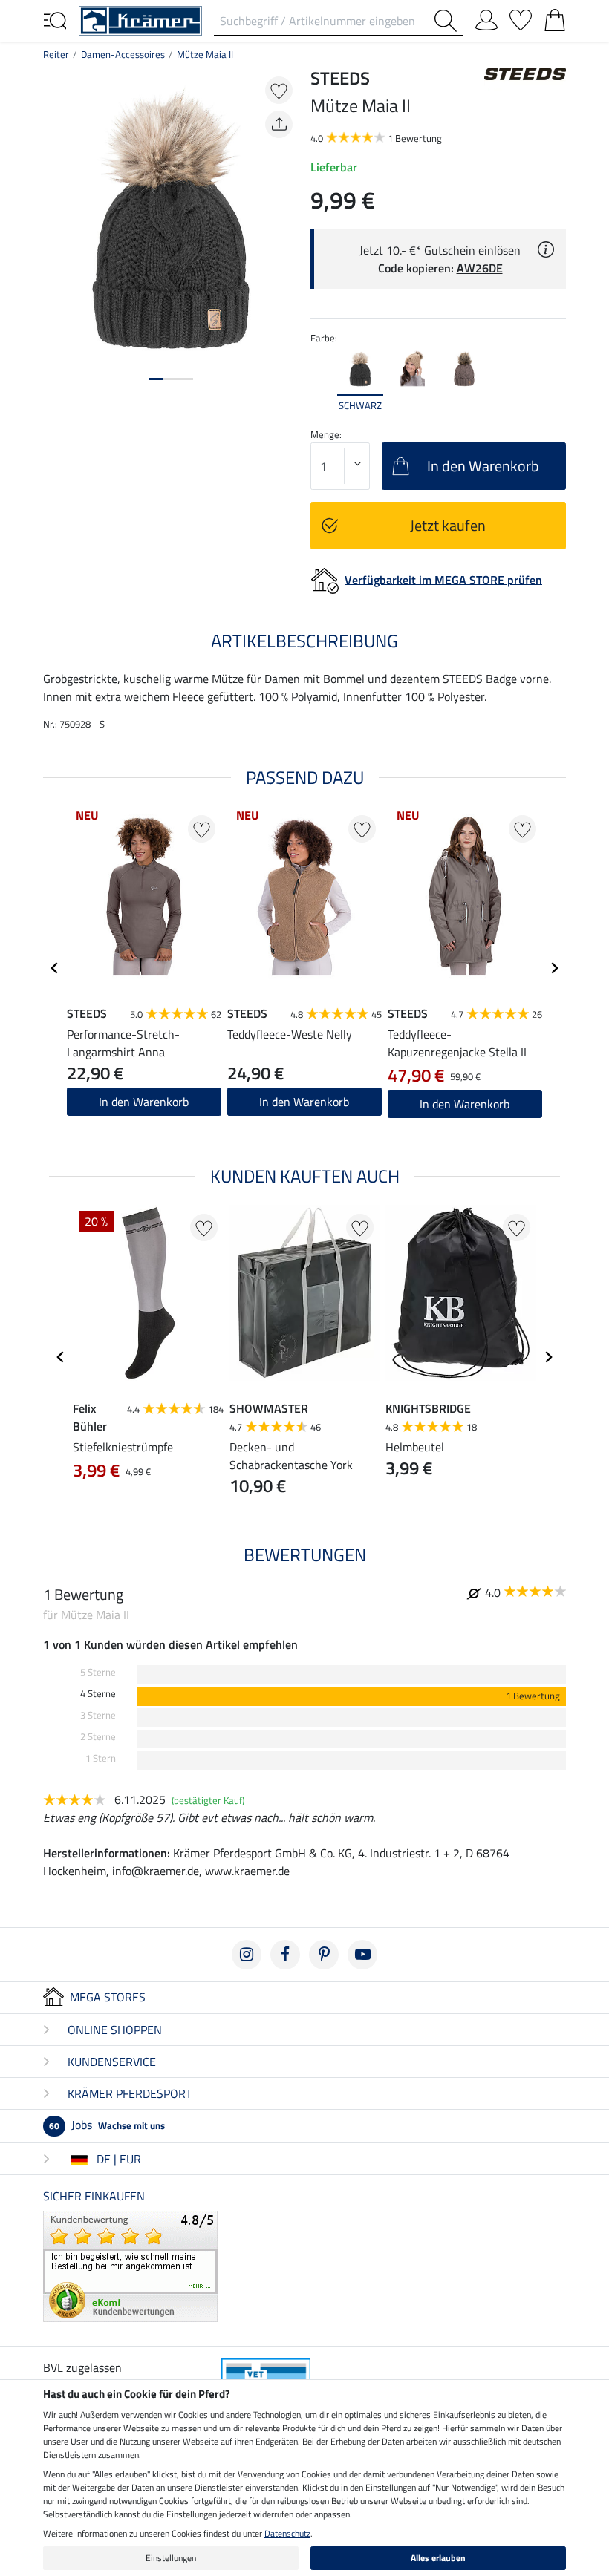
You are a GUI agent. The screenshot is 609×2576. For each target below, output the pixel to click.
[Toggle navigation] (55, 19)
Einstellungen (171, 2558)
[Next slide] (554, 380)
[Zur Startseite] (140, 19)
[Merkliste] (521, 17)
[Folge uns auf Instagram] (247, 1955)
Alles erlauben (438, 2558)
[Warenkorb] (555, 17)
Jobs (107, 2125)
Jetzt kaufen (448, 525)
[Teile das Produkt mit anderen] (279, 124)
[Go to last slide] (55, 968)
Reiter (56, 54)
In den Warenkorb (144, 1102)
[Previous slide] (322, 380)
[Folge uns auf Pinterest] (324, 1955)
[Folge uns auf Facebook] (285, 1955)
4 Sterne (98, 1694)
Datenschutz (287, 2533)
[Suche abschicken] (449, 21)
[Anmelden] (486, 17)
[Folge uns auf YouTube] (362, 1955)
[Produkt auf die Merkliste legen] (279, 90)
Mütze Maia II (205, 54)
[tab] (156, 379)
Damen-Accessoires (123, 54)
